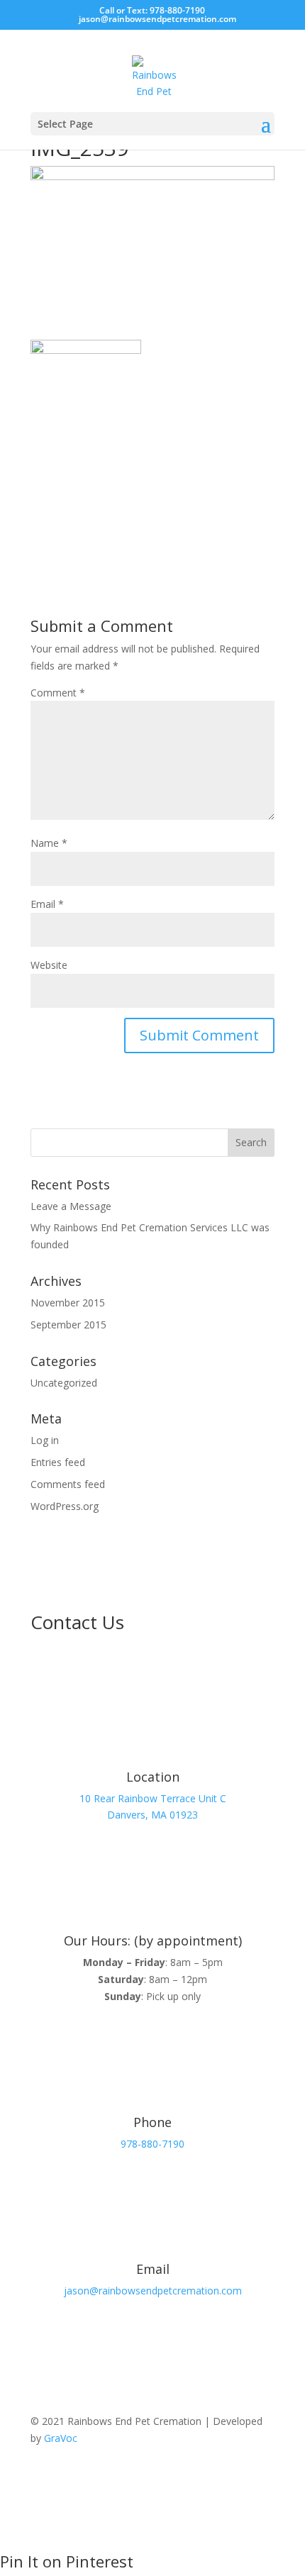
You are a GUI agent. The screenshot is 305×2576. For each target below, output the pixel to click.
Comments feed (68, 1484)
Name (49, 843)
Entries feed (58, 1462)
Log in (45, 1440)
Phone (152, 2122)
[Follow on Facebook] (235, 2480)
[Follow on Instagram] (263, 2480)
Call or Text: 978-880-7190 (152, 10)
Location (153, 1777)
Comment (58, 693)
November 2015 (68, 1303)
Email (47, 904)
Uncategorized (64, 1383)
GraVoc (61, 2438)
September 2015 (68, 1325)
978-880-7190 (152, 2144)
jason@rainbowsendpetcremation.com (153, 2291)
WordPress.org (65, 1506)
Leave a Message (71, 1206)
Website (49, 965)
